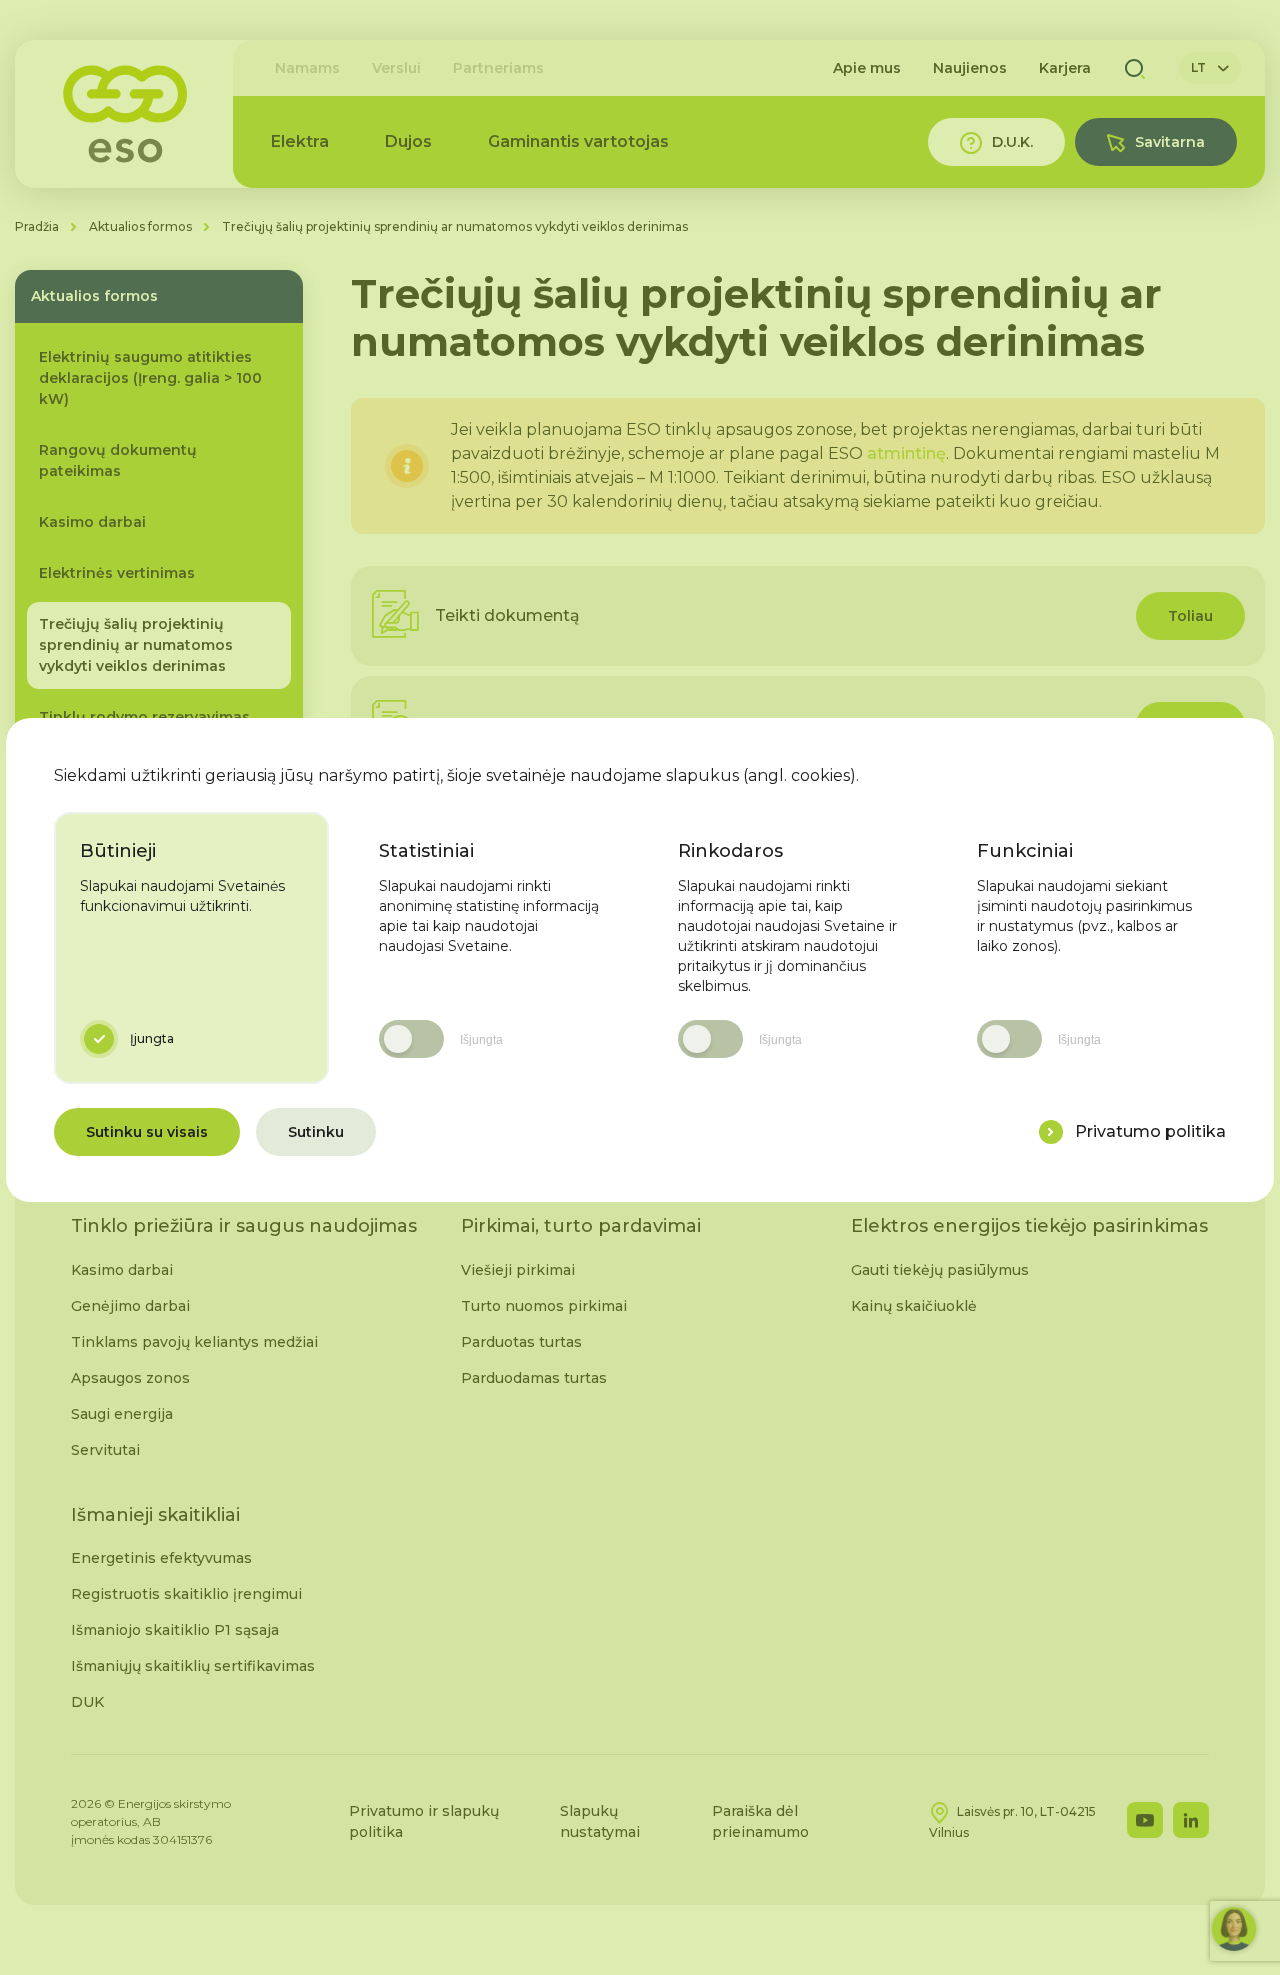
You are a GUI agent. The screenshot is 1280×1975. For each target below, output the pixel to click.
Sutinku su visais (147, 1132)
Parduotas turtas (521, 1342)
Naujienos (970, 68)
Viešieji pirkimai (518, 1270)
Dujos (408, 141)
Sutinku (316, 1132)
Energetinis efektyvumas (161, 1558)
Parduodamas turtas (534, 1378)
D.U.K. (1012, 142)
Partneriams (498, 68)
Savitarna (1170, 142)
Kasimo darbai (122, 1270)
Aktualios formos (140, 226)
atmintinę (906, 453)
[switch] (411, 1039)
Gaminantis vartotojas (578, 141)
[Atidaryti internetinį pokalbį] (1234, 1929)
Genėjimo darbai (130, 1306)
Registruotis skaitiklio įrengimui (186, 1594)
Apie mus (867, 68)
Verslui (396, 68)
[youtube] (1145, 1820)
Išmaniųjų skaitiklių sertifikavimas (193, 1666)
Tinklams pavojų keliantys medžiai (194, 1342)
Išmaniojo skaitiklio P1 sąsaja (175, 1630)
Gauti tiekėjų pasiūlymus (940, 1270)
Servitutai (105, 1450)
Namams (307, 68)
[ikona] (1051, 1132)
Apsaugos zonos (130, 1378)
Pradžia (37, 226)
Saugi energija (122, 1414)
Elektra (300, 141)
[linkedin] (1191, 1820)
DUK (87, 1702)
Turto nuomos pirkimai (544, 1306)
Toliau (1190, 616)
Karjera (1065, 68)
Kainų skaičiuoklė (914, 1306)
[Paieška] (1135, 68)
